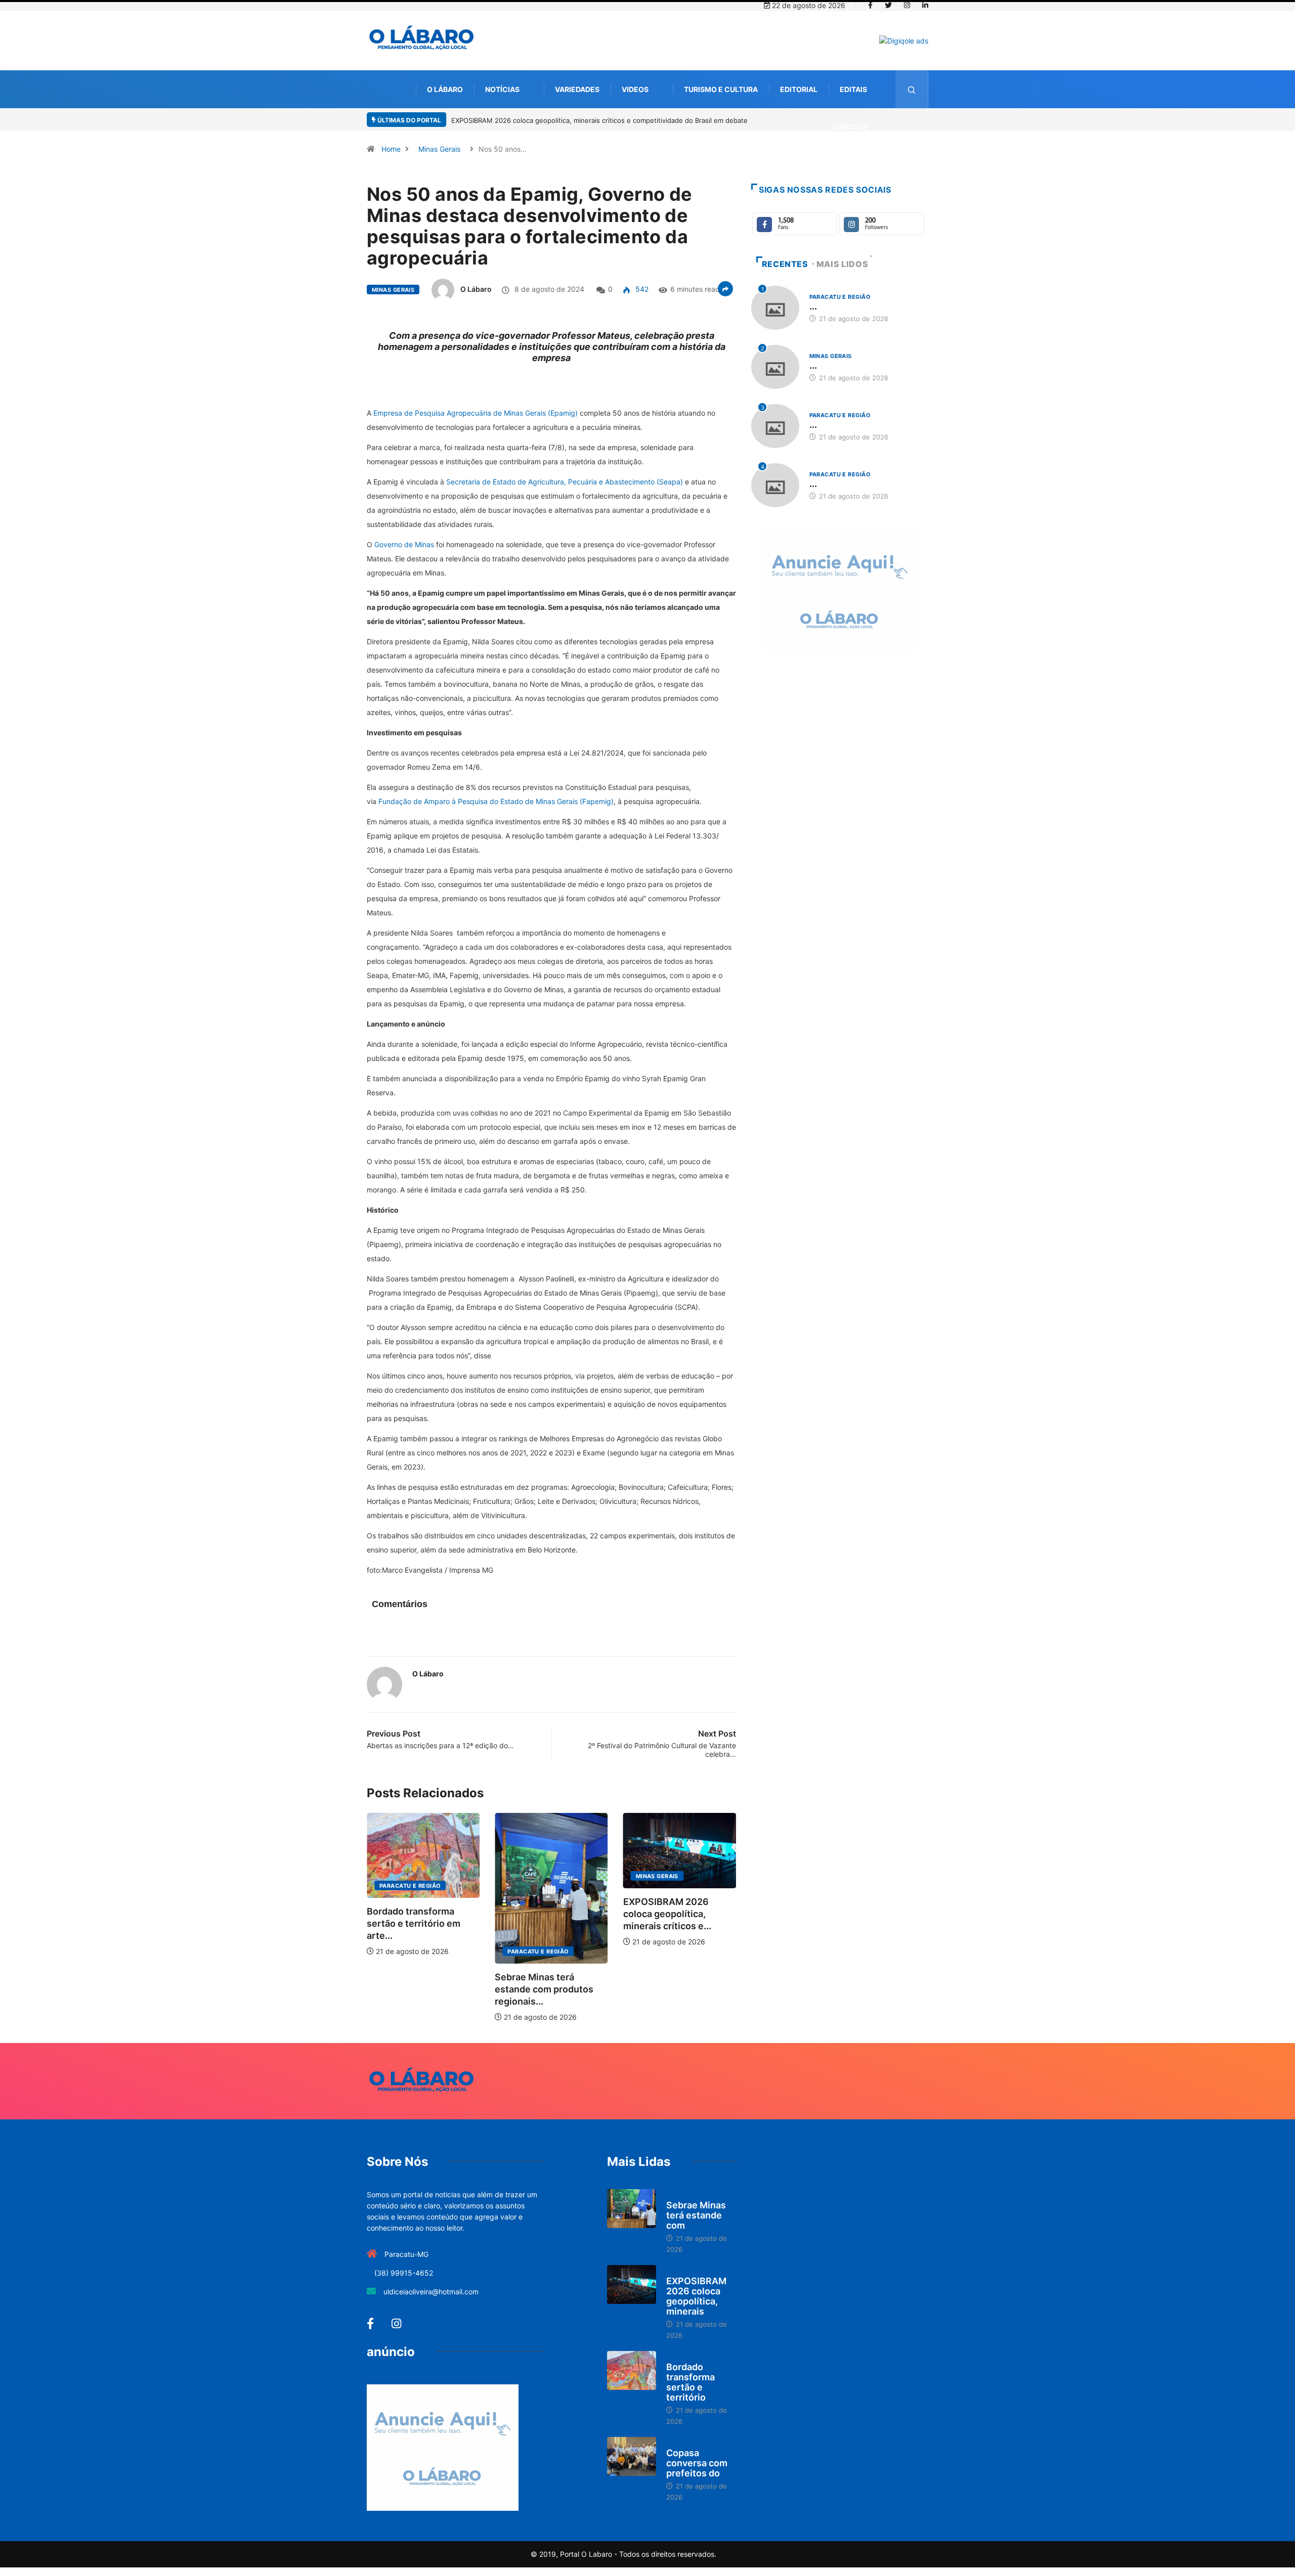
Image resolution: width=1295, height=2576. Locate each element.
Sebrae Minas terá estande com (696, 2215)
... (813, 306)
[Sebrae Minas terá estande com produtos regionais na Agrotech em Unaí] (632, 2209)
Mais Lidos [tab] (842, 264)
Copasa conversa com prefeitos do (697, 2463)
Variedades (577, 89)
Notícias (502, 89)
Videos (635, 89)
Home (391, 149)
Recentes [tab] (785, 264)
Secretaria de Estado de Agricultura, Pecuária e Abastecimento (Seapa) (565, 482)
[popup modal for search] (912, 89)
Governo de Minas (404, 544)
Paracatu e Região (410, 1951)
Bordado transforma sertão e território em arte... (670, 1923)
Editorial (799, 89)
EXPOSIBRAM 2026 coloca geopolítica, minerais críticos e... (539, 1914)
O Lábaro (445, 89)
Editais (853, 89)
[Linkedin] (925, 6)
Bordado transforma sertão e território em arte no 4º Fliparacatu (571, 120)
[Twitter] (888, 6)
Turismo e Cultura (721, 89)
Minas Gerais (439, 149)
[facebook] (870, 6)
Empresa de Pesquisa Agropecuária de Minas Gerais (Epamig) (476, 413)
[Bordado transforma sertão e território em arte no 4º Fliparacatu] (632, 2371)
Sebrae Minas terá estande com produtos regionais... (416, 1989)
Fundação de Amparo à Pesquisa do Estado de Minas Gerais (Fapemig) (496, 801)
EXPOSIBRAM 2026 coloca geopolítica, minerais (696, 2296)
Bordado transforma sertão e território (690, 2382)
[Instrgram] (907, 6)
